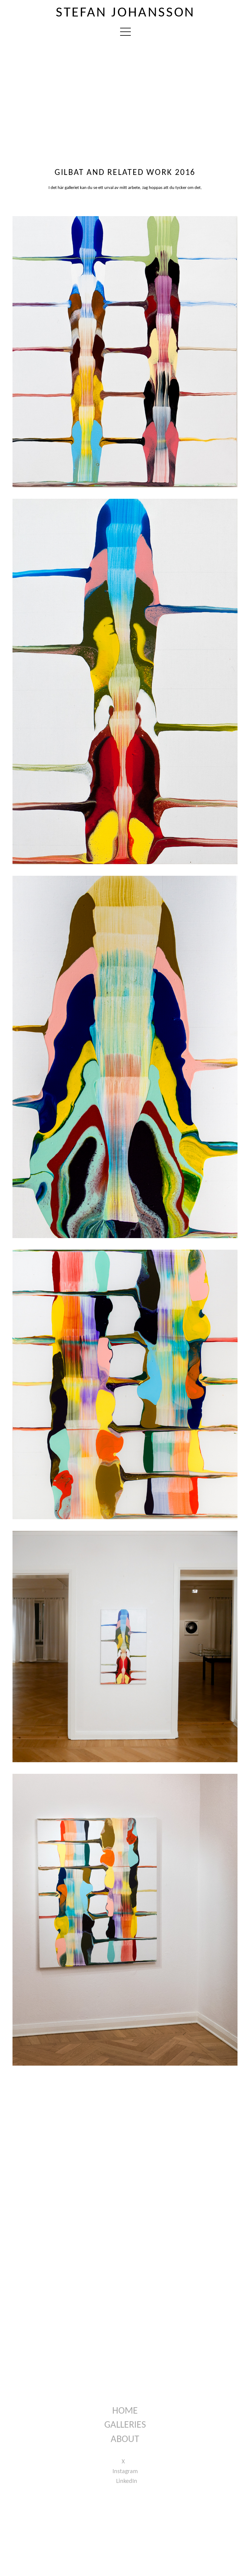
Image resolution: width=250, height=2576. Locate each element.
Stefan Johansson (125, 13)
